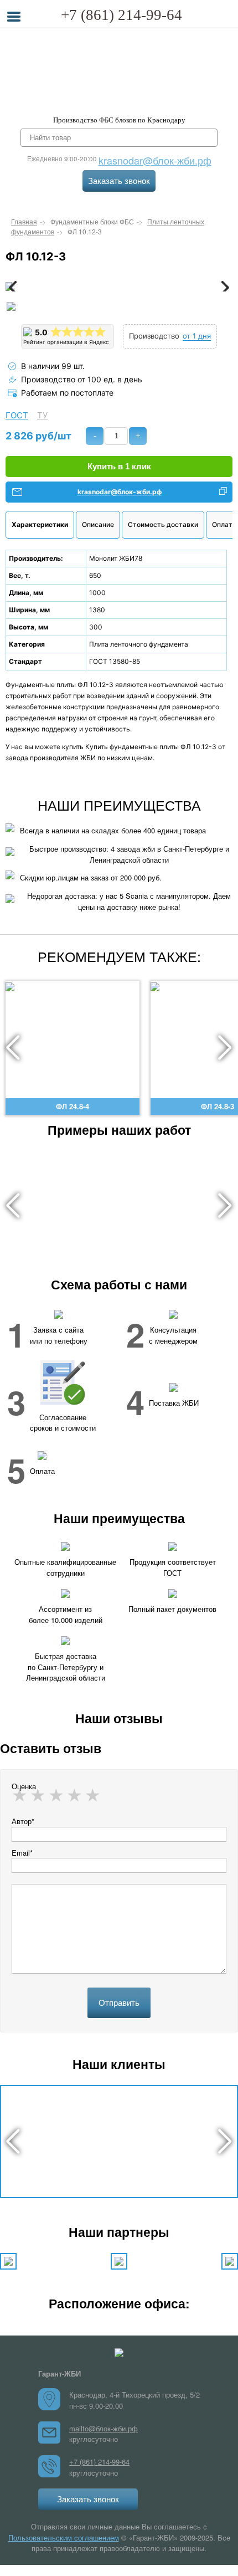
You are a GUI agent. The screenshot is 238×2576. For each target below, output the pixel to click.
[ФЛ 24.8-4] (73, 986)
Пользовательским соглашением (64, 2537)
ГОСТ (17, 416)
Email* (22, 1853)
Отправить (119, 2003)
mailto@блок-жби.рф (104, 2428)
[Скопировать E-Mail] (223, 492)
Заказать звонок (119, 181)
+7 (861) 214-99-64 (121, 15)
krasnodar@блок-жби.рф (155, 160)
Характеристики (40, 524)
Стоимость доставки (163, 524)
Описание (98, 524)
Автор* (23, 1821)
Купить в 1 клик (119, 466)
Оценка (24, 1786)
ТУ (42, 416)
